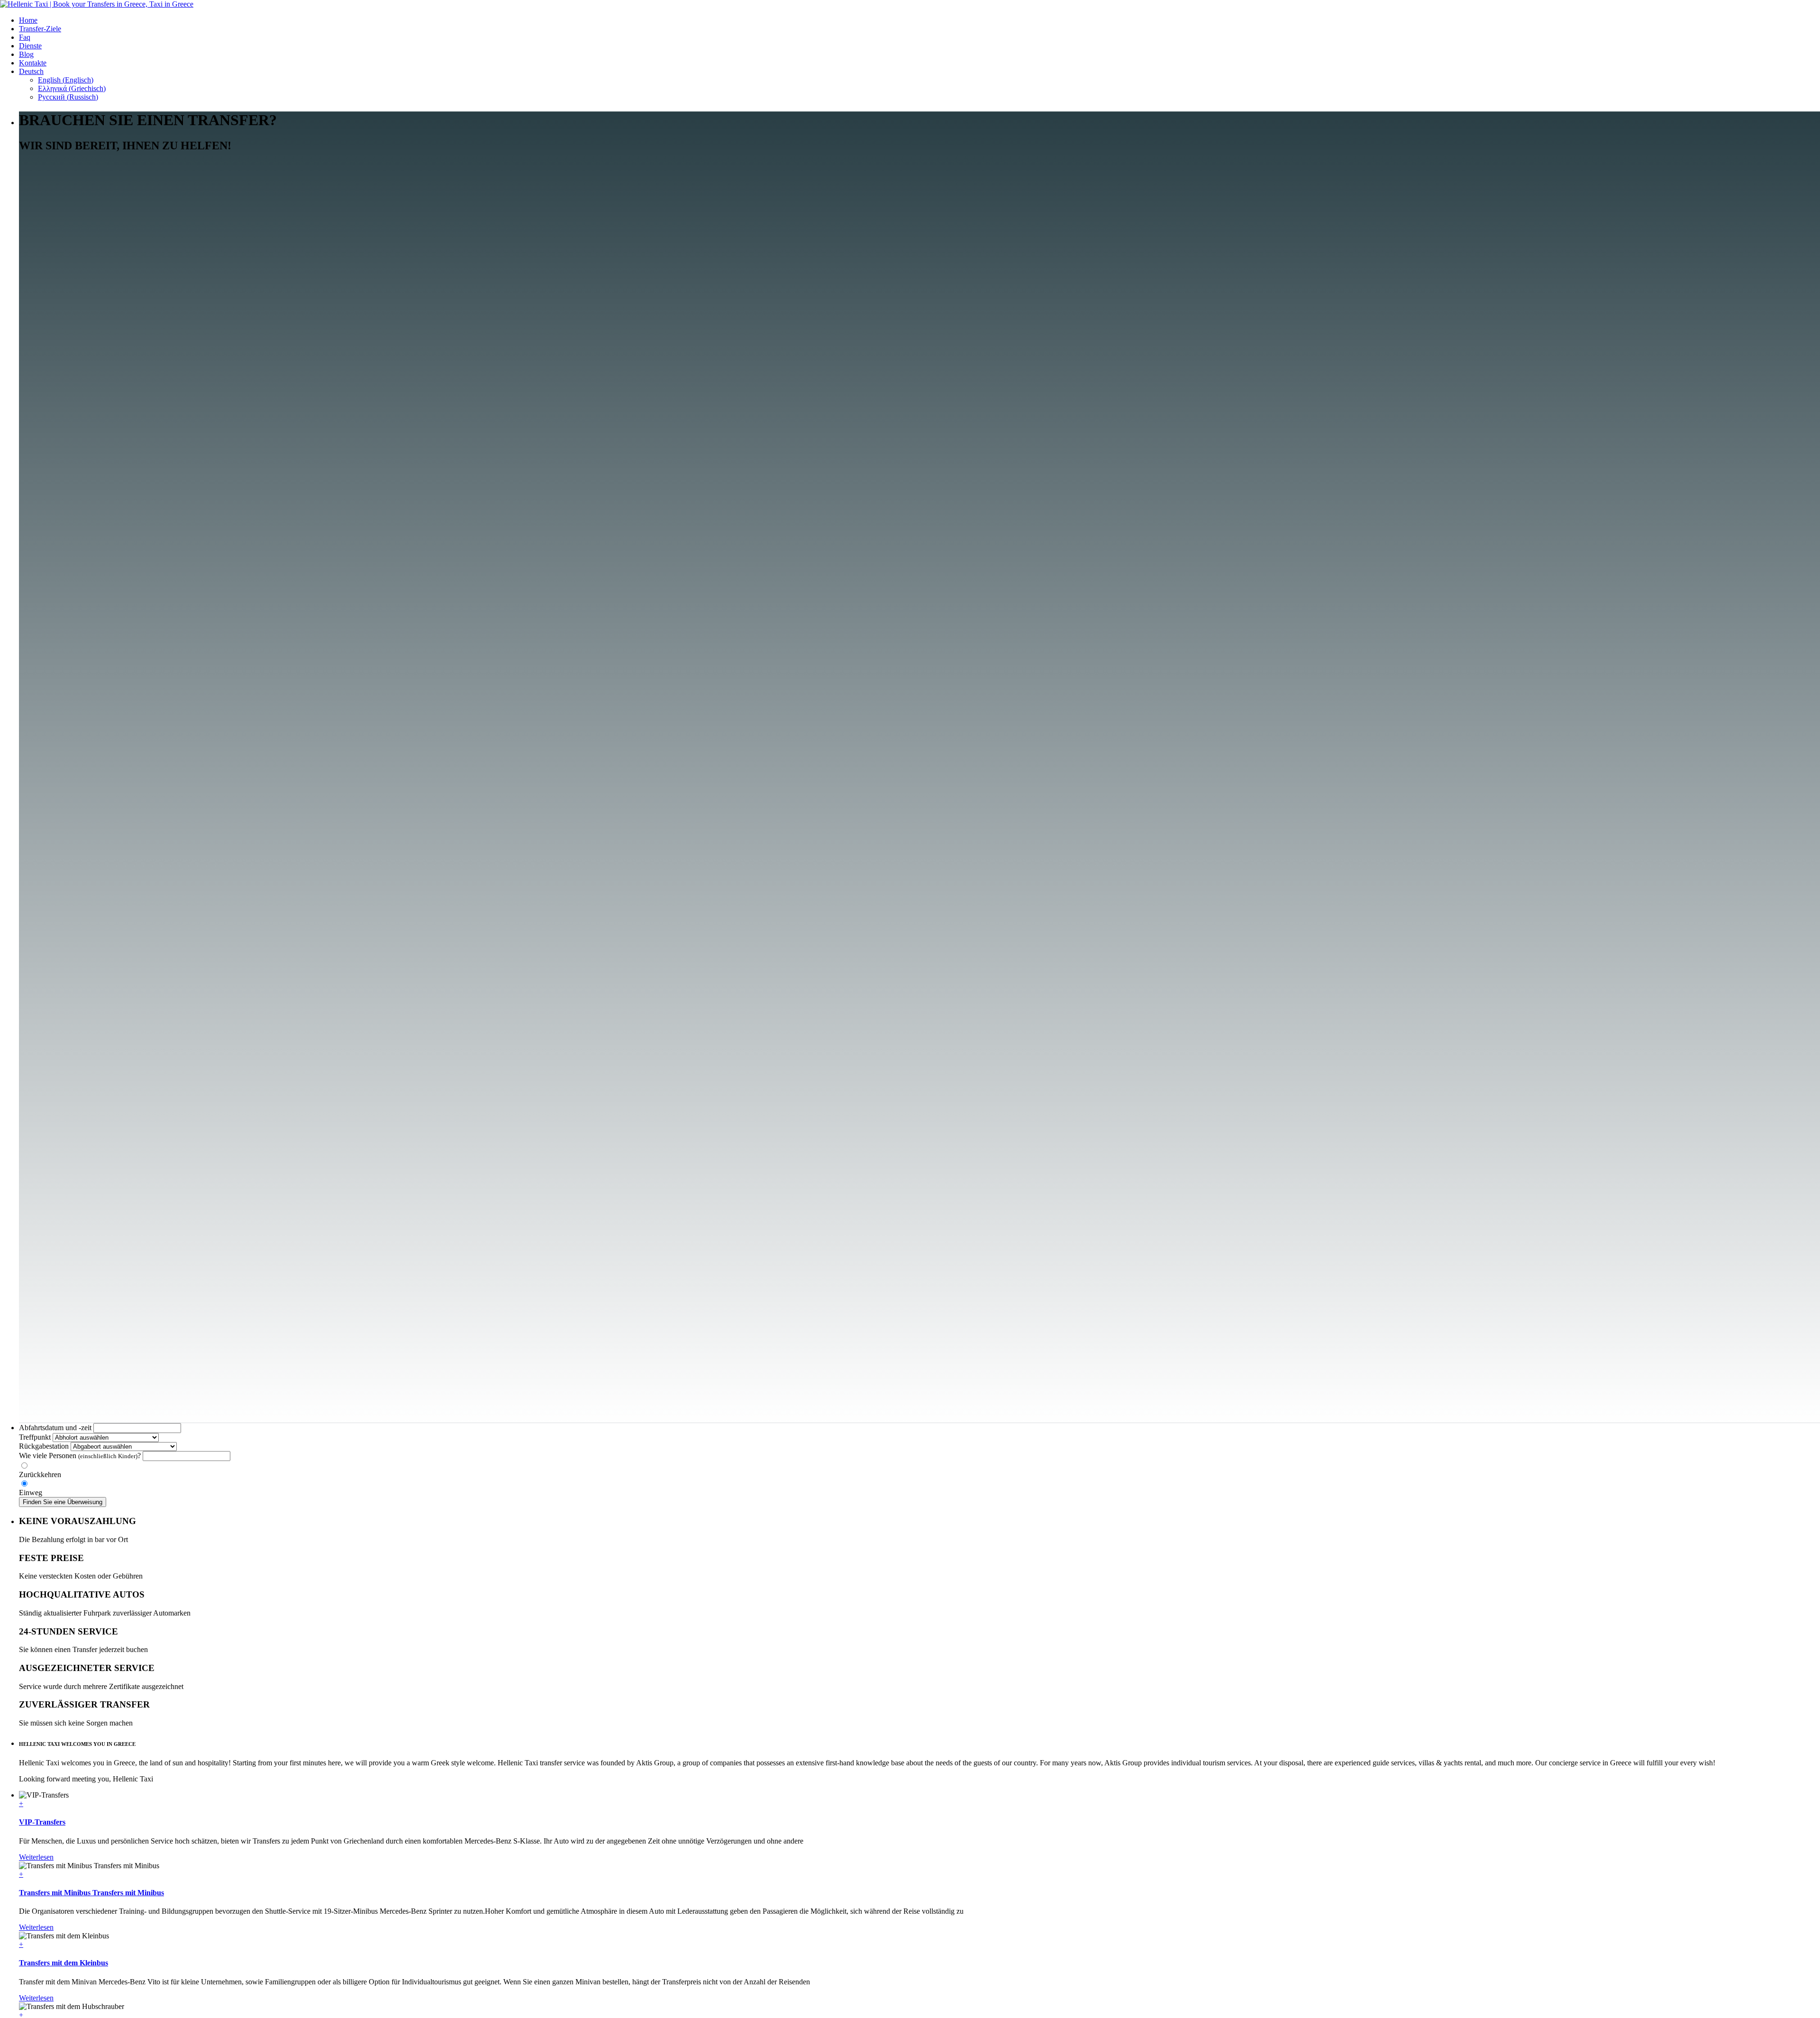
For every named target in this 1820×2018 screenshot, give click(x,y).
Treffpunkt (35, 1437)
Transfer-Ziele (40, 29)
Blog (26, 54)
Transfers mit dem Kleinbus (64, 1963)
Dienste (30, 46)
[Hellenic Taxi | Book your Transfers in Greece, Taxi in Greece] (97, 4)
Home (28, 20)
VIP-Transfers (42, 1822)
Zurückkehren (40, 1475)
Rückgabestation (44, 1446)
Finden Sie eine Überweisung (63, 1502)
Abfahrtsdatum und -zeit (55, 1428)
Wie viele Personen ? (80, 1456)
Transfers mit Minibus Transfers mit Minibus (91, 1893)
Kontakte (33, 63)
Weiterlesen (36, 1857)
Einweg (31, 1493)
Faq (25, 37)
